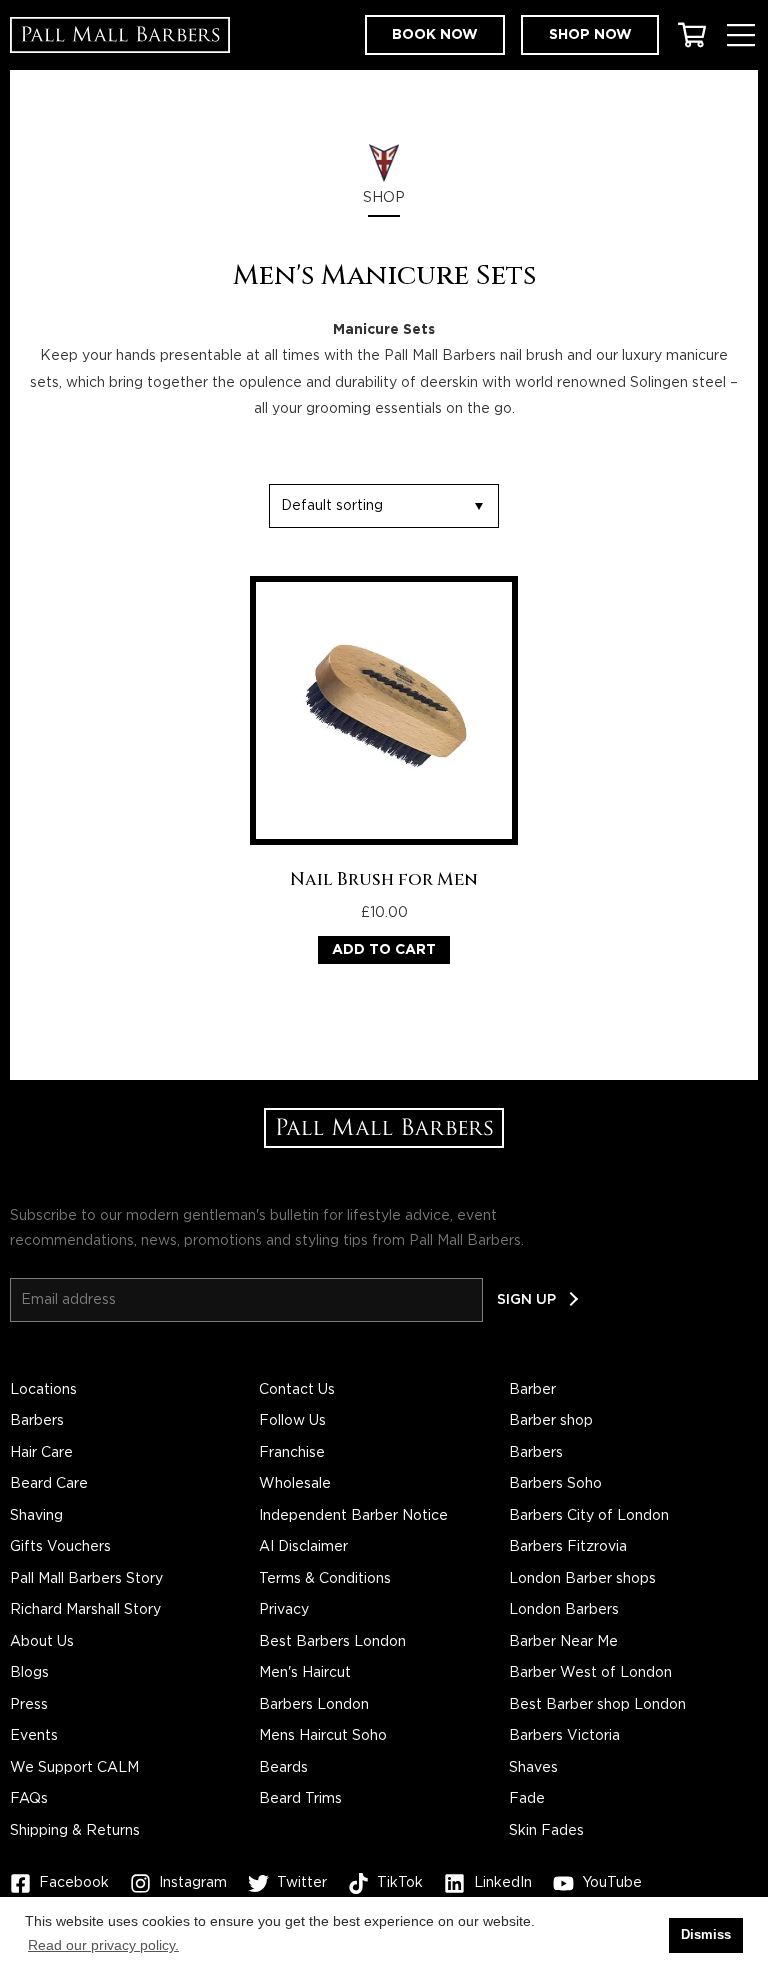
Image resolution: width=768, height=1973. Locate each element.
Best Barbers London (332, 1642)
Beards (283, 1768)
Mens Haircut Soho (323, 1736)
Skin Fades (546, 1831)
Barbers (37, 1421)
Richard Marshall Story (85, 1610)
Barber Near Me (563, 1642)
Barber (532, 1390)
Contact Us (297, 1390)
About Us (42, 1642)
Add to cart (384, 950)
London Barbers (564, 1610)
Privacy (284, 1610)
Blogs (29, 1673)
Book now (435, 35)
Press (29, 1705)
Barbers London (314, 1705)
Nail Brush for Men (384, 880)
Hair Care (41, 1453)
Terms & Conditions (325, 1579)
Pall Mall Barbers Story (86, 1579)
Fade (527, 1799)
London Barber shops (582, 1579)
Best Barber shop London (597, 1705)
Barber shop (551, 1421)
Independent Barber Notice (353, 1516)
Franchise (292, 1453)
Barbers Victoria (564, 1736)
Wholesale (295, 1484)
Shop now (590, 35)
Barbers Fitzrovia (568, 1547)
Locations (43, 1390)
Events (34, 1736)
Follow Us (292, 1421)
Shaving (36, 1516)
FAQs (29, 1799)
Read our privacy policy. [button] (103, 1945)
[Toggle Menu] (740, 35)
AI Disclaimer (303, 1547)
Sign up (526, 1300)
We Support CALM (74, 1768)
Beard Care (49, 1484)
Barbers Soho (555, 1484)
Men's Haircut (305, 1673)
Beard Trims (300, 1799)
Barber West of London (590, 1673)
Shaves (533, 1768)
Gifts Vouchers (60, 1547)
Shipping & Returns (75, 1831)
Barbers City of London (589, 1516)
